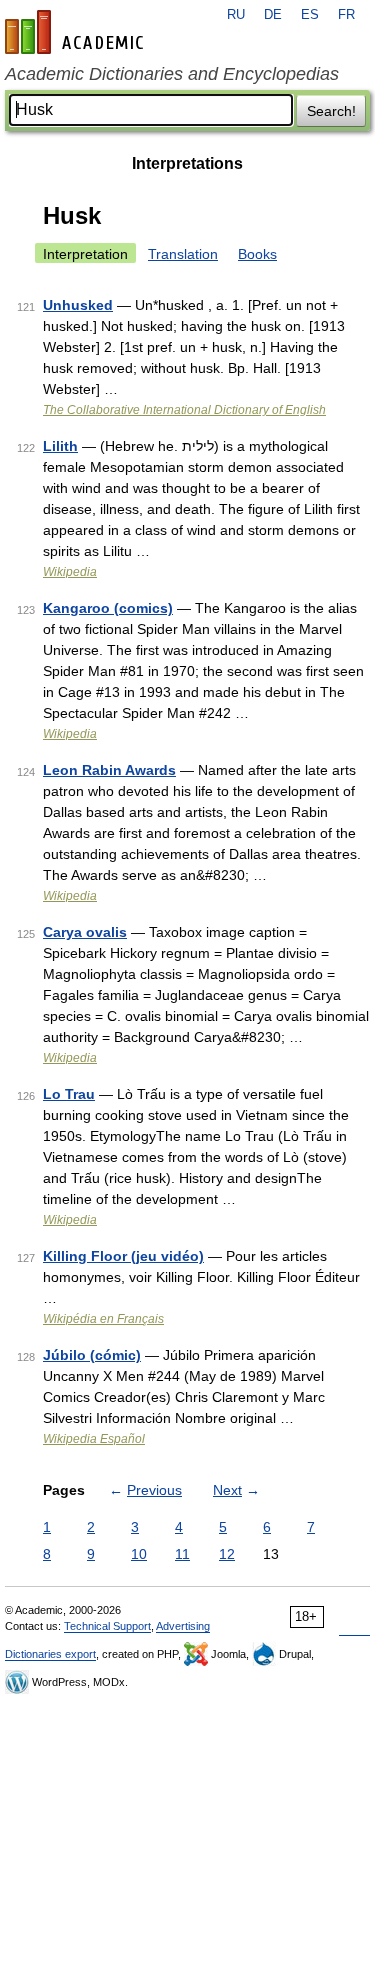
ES (310, 15)
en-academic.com (77, 32)
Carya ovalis (85, 932)
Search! (331, 111)
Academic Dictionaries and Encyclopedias (172, 74)
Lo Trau (69, 1094)
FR (346, 15)
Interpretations (187, 163)
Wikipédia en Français (103, 1319)
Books (257, 254)
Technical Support (107, 1626)
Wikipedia (70, 572)
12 (227, 1554)
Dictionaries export (50, 1654)
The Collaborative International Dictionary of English (184, 410)
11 (182, 1554)
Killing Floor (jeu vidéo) (123, 1256)
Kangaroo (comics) (108, 608)
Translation (183, 254)
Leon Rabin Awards (109, 770)
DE (273, 15)
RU (236, 15)
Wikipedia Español (94, 1439)
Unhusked (78, 305)
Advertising (183, 1626)
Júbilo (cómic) (92, 1355)
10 (139, 1554)
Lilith (60, 446)
